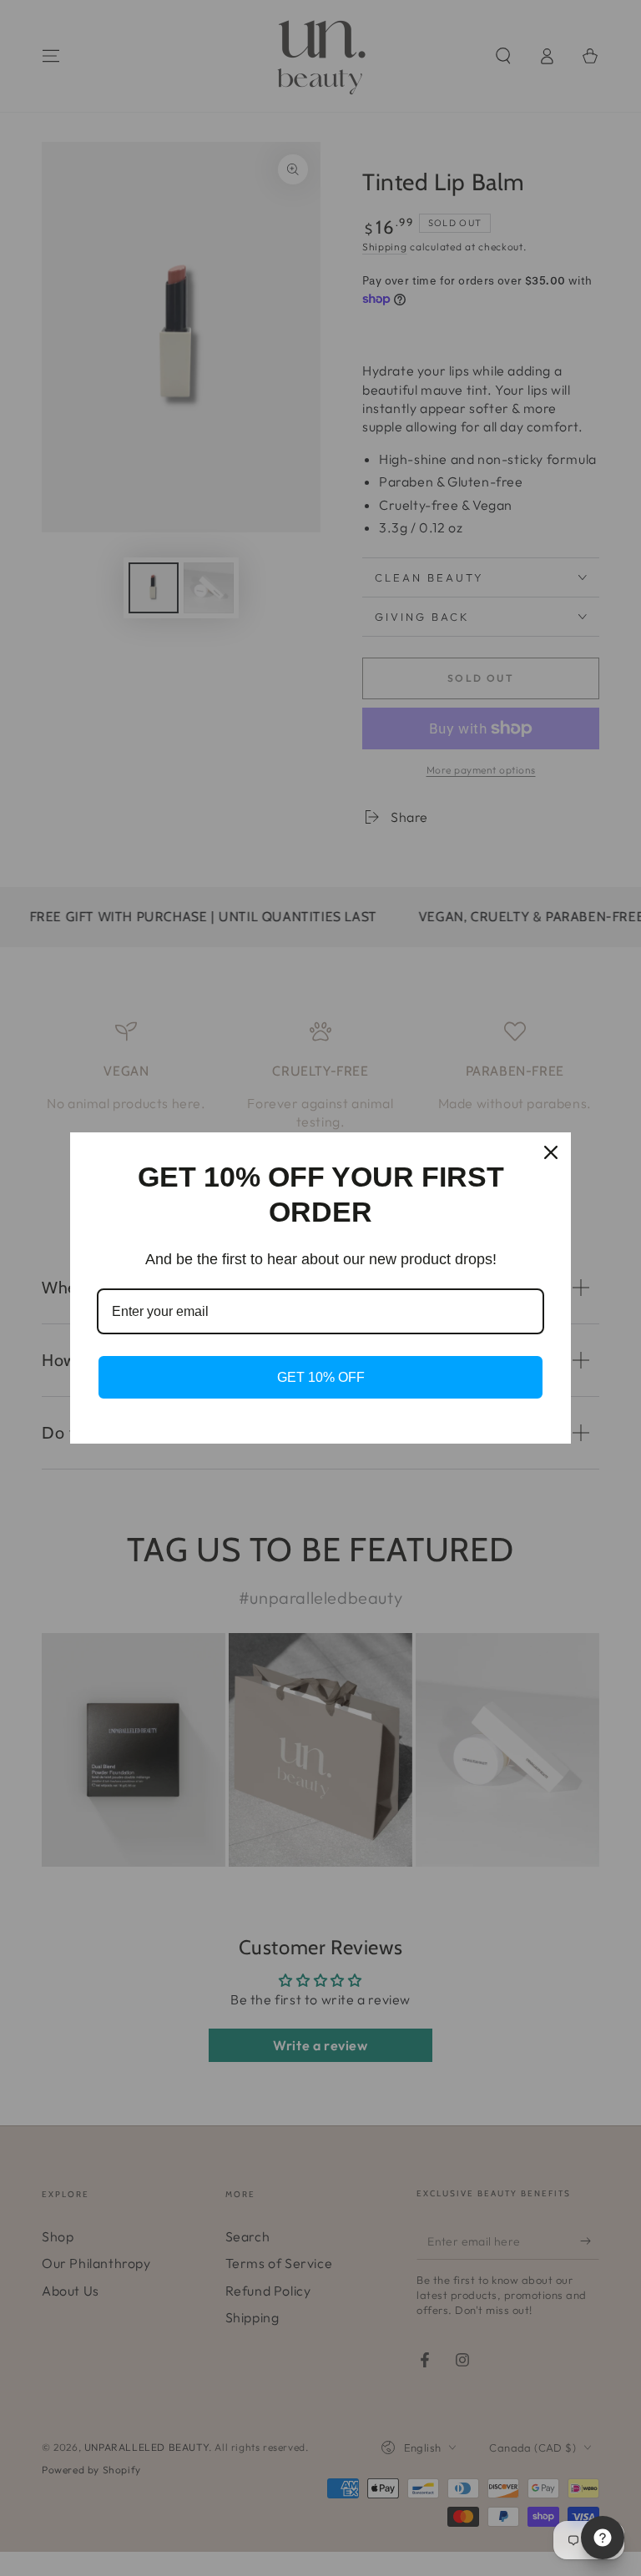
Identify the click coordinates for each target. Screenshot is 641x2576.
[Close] (551, 1152)
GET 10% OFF (321, 1377)
